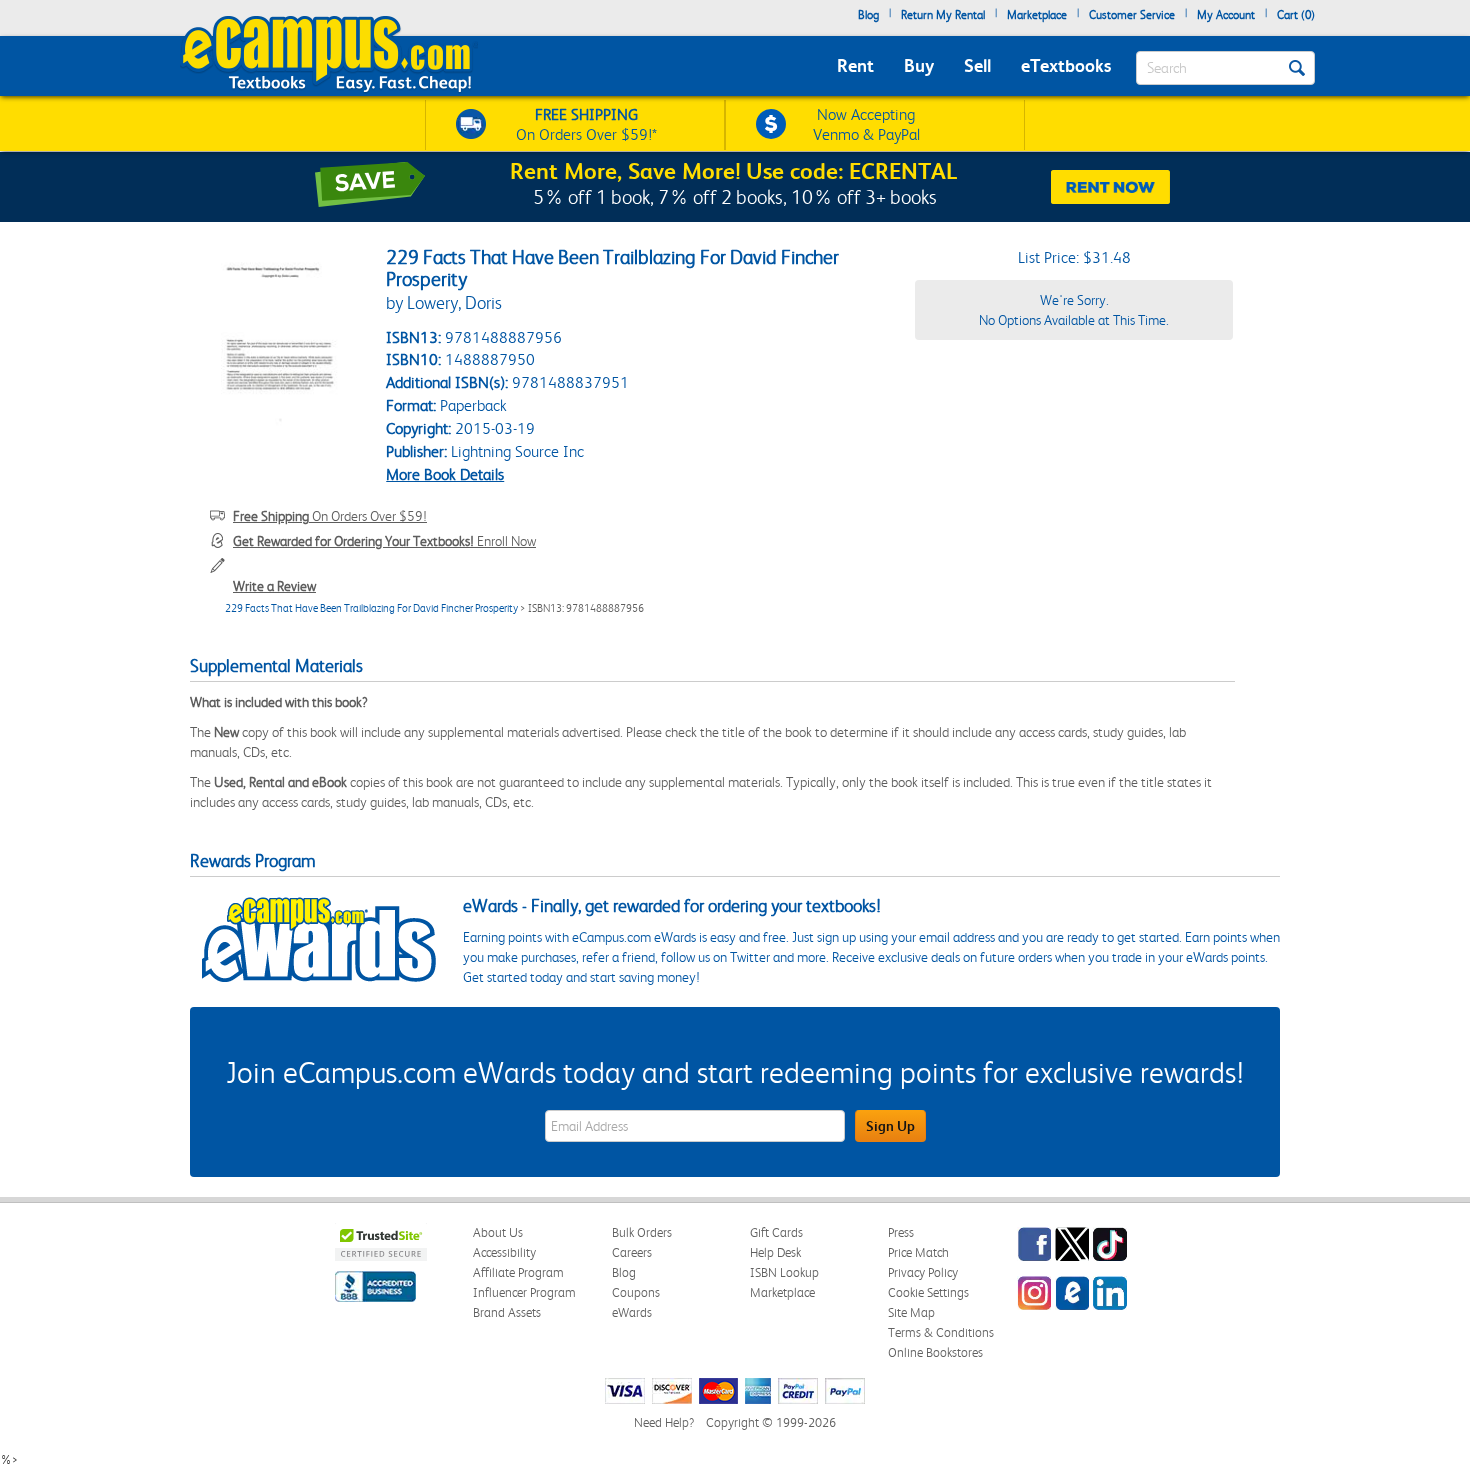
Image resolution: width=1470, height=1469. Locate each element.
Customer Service (1132, 15)
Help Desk (775, 1252)
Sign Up (890, 1126)
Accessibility (504, 1252)
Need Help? (664, 1422)
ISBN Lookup (784, 1272)
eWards (632, 1312)
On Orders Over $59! (330, 516)
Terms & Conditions (941, 1332)
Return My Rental (943, 15)
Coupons (636, 1292)
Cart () (1296, 15)
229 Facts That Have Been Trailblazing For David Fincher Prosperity (371, 608)
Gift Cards (776, 1232)
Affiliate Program (518, 1272)
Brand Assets (507, 1312)
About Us (498, 1232)
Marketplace (1037, 15)
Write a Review (274, 586)
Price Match (918, 1252)
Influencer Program (524, 1292)
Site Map (911, 1312)
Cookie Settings (928, 1292)
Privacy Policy (923, 1272)
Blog (868, 15)
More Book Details (445, 474)
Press (901, 1232)
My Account (1226, 15)
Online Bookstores (935, 1352)
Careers (632, 1252)
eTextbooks (1066, 65)
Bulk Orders (642, 1232)
